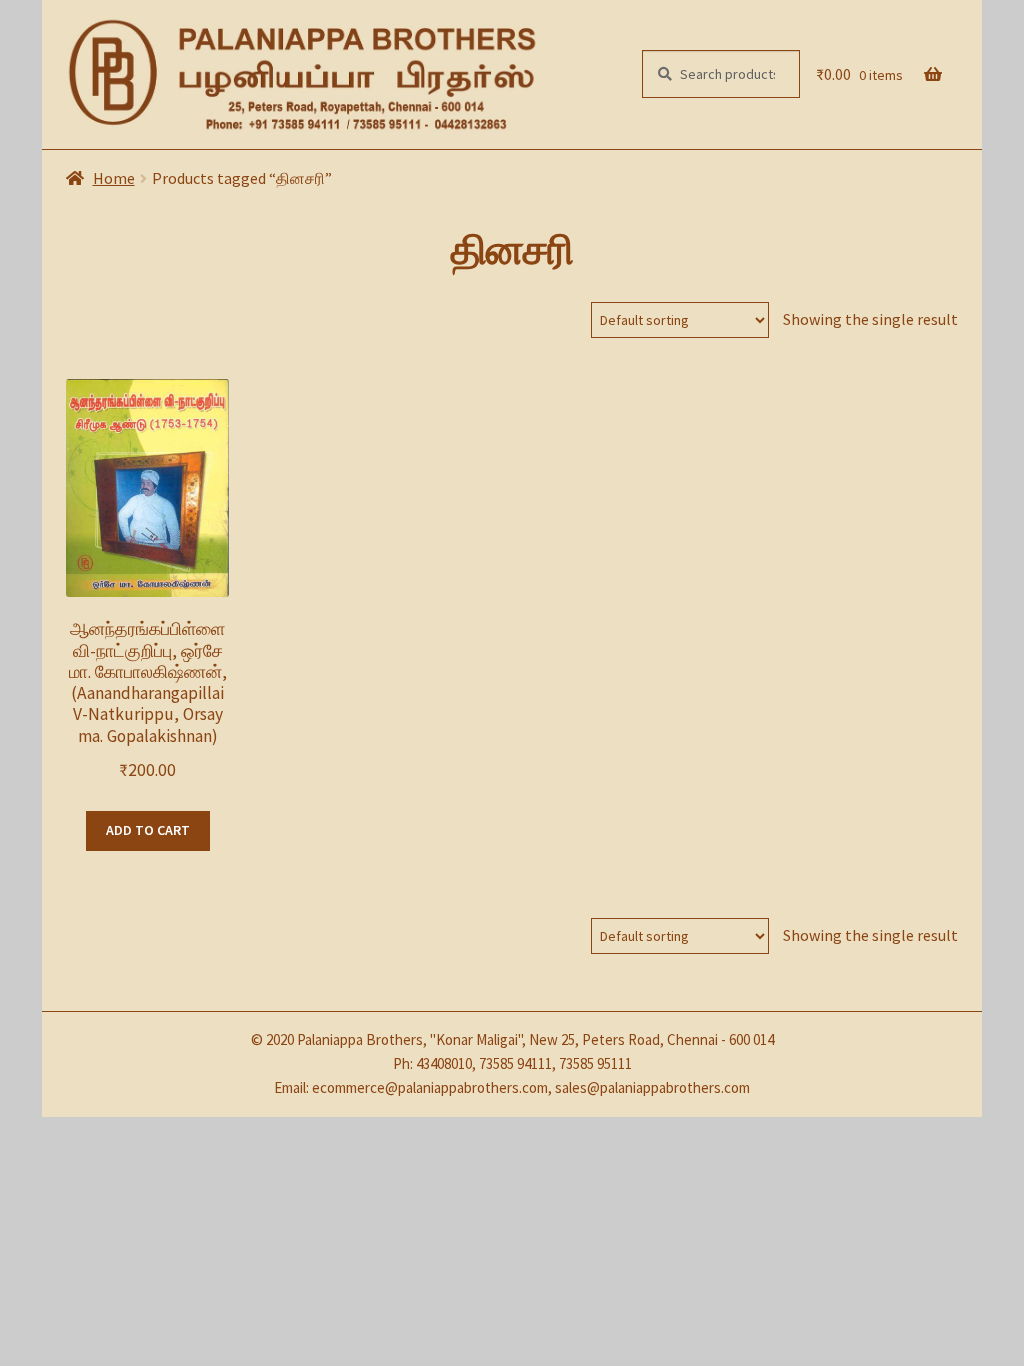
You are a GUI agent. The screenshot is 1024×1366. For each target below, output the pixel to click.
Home (114, 178)
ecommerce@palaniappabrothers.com (430, 1087)
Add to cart (148, 830)
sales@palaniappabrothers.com (652, 1087)
